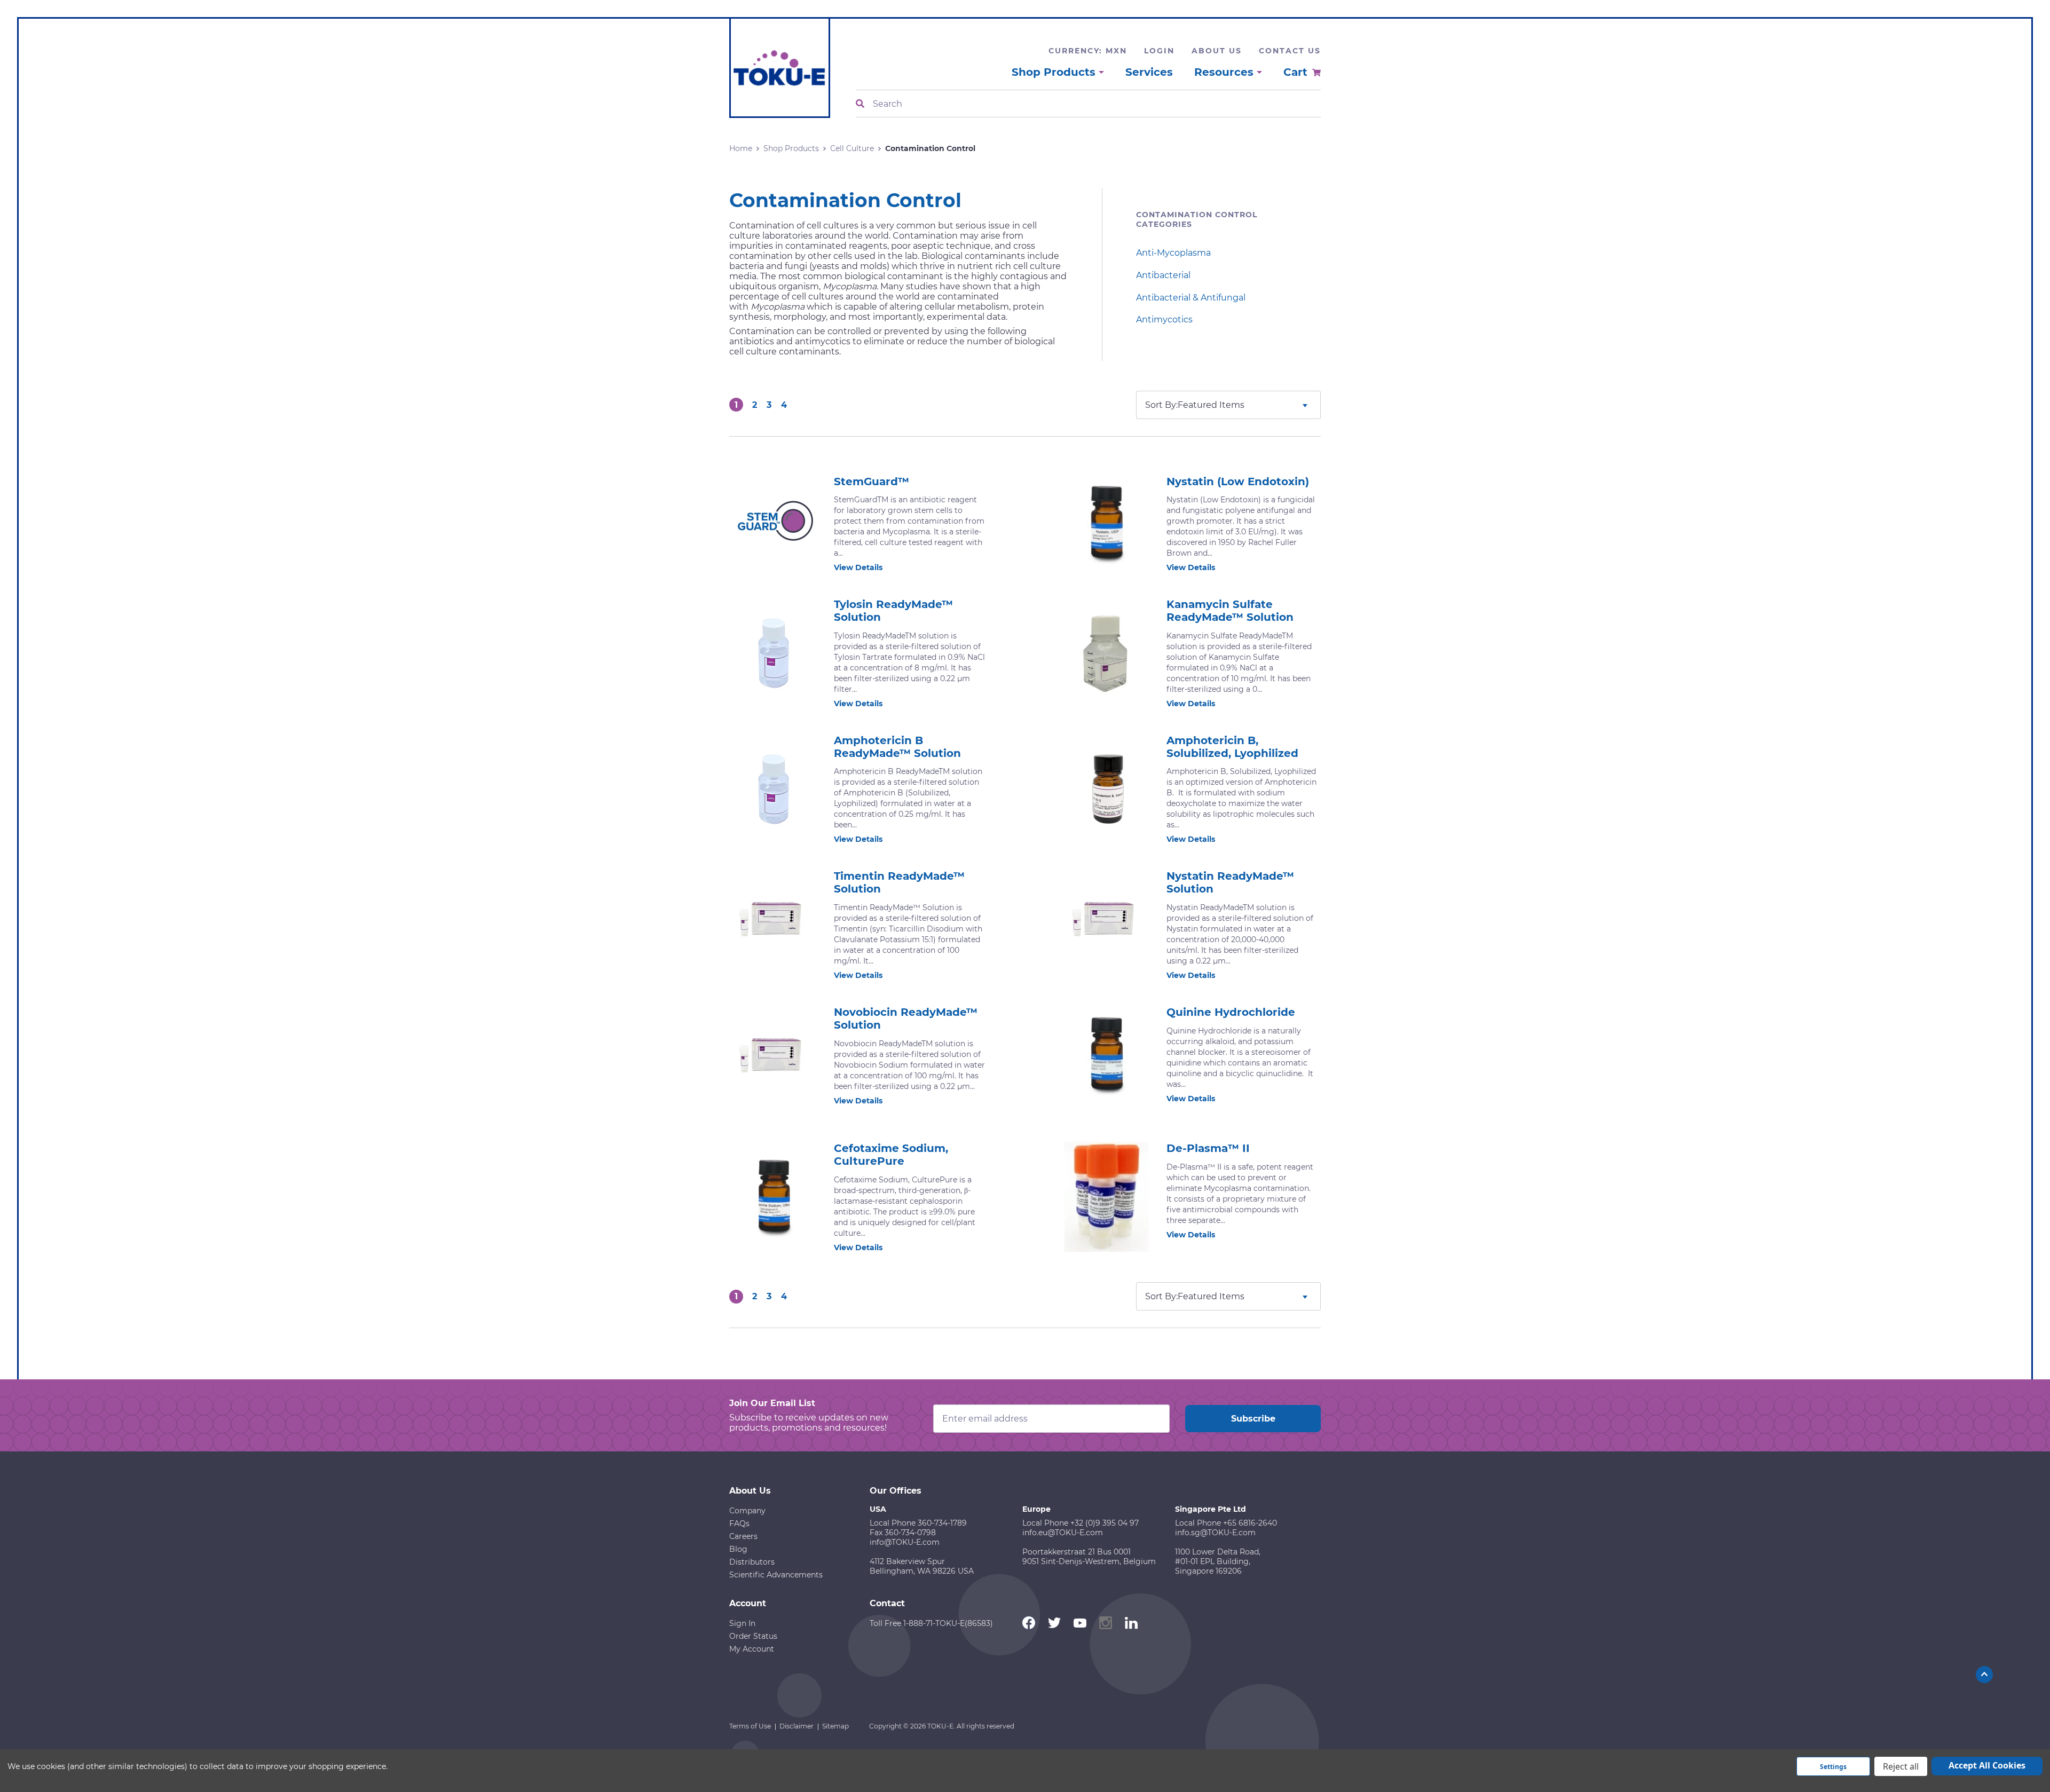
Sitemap (835, 1726)
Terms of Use (750, 1726)
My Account (752, 1649)
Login (1159, 51)
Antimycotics (1164, 319)
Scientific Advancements (776, 1575)
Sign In (742, 1623)
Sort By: (1161, 405)
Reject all (1901, 1766)
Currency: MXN (1088, 51)
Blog (738, 1549)
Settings (1833, 1767)
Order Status (753, 1636)
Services (1149, 72)
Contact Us (1290, 51)
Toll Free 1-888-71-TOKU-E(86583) (931, 1623)
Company (747, 1511)
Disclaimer (797, 1726)
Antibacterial (1163, 275)
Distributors (752, 1562)
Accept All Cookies (1987, 1765)
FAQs (739, 1523)
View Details (858, 567)
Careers (743, 1536)
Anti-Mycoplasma (1173, 253)
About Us (1217, 51)
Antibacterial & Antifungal (1191, 298)
